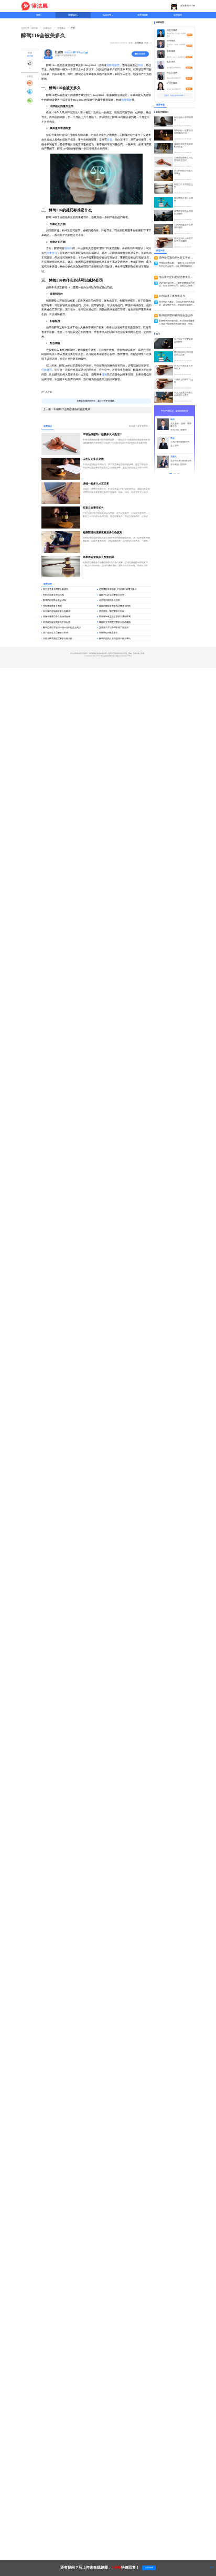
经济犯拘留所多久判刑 (110, 600)
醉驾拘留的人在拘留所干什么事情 (115, 638)
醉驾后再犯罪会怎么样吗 (55, 600)
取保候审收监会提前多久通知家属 (115, 616)
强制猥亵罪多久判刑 (52, 606)
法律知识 (72, 15)
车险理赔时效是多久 (109, 633)
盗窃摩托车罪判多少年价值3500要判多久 (118, 589)
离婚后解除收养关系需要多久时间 (115, 606)
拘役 (141, 65)
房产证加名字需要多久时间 (56, 633)
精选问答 (107, 15)
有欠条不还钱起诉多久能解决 (57, 611)
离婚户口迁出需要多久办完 (112, 595)
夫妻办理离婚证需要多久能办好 (58, 638)
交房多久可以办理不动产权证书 (114, 627)
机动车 (68, 248)
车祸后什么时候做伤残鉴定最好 (67, 409)
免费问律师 (143, 15)
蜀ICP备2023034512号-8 (122, 656)
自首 (110, 140)
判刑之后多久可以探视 (53, 595)
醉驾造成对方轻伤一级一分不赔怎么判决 (62, 627)
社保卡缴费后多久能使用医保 (57, 616)
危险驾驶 (126, 100)
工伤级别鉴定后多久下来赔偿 (57, 622)
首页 (38, 15)
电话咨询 (178, 15)
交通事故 (139, 43)
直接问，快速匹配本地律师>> (175, 95)
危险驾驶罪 (113, 65)
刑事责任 (52, 253)
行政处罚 (47, 370)
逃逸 (104, 375)
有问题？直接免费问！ (139, 426)
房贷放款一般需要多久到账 (112, 611)
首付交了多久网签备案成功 (56, 589)
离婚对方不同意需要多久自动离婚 (115, 622)
